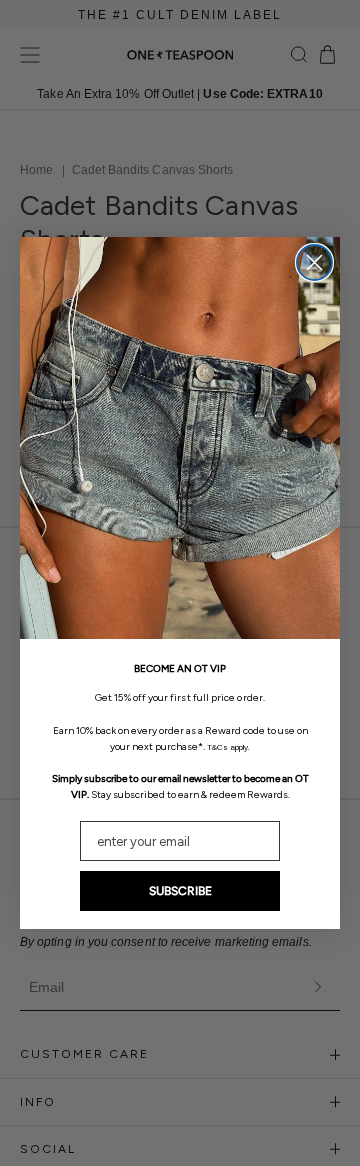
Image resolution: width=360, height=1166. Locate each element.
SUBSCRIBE (180, 891)
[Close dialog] (314, 262)
